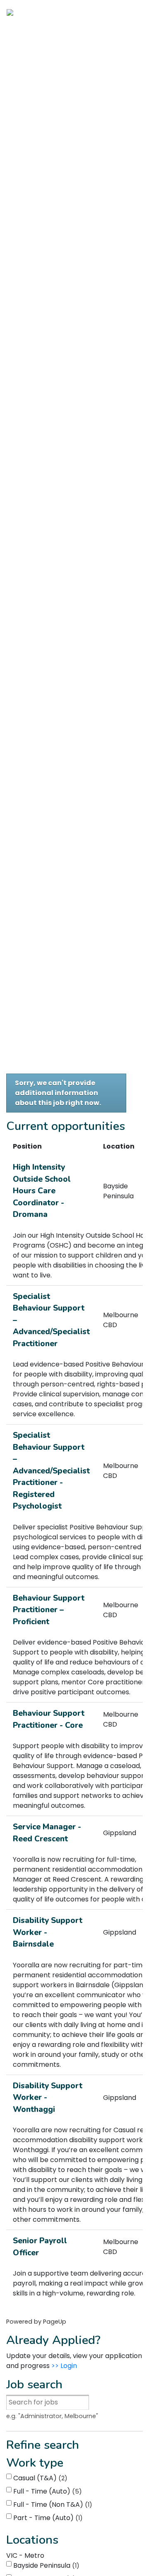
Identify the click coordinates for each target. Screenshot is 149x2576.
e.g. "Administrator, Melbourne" (52, 2416)
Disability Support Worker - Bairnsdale (48, 1932)
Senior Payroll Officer (40, 2247)
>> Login (64, 2366)
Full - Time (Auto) (46, 2491)
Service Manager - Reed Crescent (47, 1833)
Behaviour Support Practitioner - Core (49, 1719)
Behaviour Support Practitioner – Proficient (49, 1610)
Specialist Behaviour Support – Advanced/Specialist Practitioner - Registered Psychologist (51, 1471)
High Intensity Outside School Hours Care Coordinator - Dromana (42, 1191)
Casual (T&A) (39, 2478)
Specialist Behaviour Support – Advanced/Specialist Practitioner (51, 1320)
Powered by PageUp (36, 2322)
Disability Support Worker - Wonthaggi (48, 2098)
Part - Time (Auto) (47, 2518)
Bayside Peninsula (45, 2565)
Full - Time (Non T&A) (51, 2505)
